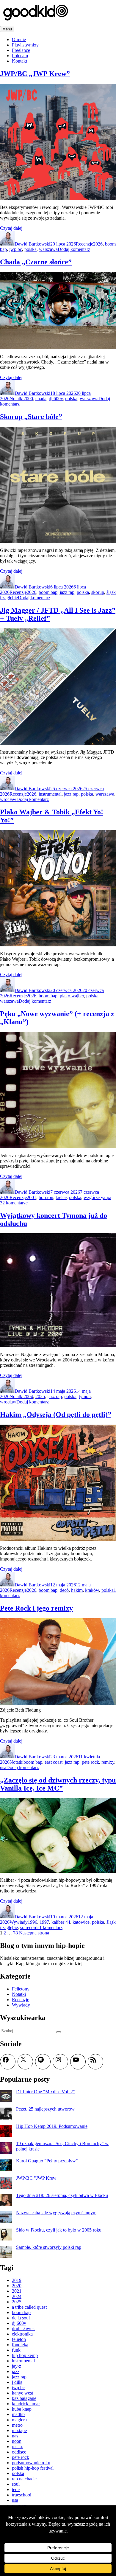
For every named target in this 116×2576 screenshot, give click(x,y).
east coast (54, 1762)
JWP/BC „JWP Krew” (35, 74)
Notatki (17, 399)
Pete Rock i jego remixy (36, 1608)
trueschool (22, 2495)
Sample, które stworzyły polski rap (49, 2247)
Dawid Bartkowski (32, 244)
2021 (17, 2291)
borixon (46, 1197)
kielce (61, 1197)
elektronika (22, 2334)
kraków (92, 1590)
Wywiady (19, 1922)
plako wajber (72, 996)
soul (16, 2484)
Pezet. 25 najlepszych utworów (45, 2109)
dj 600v (56, 399)
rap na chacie (24, 2479)
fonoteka (20, 2345)
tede (16, 2489)
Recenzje (84, 244)
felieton (19, 2339)
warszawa (48, 249)
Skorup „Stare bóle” (31, 417)
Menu (7, 29)
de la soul (21, 2318)
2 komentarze (15, 1203)
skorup (98, 592)
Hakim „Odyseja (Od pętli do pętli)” (56, 1414)
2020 (17, 2286)
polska (30, 249)
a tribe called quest (29, 2307)
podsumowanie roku (31, 2463)
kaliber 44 (61, 1922)
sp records (30, 1927)
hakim (77, 1590)
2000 (28, 399)
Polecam (20, 56)
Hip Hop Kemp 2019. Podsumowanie (52, 2126)
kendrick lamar (26, 2404)
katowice (81, 1922)
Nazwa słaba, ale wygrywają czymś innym (56, 2213)
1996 (32, 1922)
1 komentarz (51, 1927)
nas (15, 2436)
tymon (85, 1396)
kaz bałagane (24, 2398)
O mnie (19, 39)
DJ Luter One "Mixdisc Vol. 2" (46, 2092)
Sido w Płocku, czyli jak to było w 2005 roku (59, 2230)
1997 (44, 1922)
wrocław (8, 799)
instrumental (50, 794)
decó (64, 1590)
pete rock (90, 1762)
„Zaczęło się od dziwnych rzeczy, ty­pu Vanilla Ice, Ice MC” (58, 1784)
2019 (17, 2280)
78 (15, 1933)
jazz (16, 2371)
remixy (108, 1762)
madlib (18, 2414)
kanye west (22, 2393)
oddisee (19, 2452)
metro (17, 2425)
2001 (32, 1197)
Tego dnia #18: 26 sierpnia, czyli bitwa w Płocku (62, 2195)
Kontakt (19, 61)
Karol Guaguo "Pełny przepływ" (47, 2161)
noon (17, 2441)
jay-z (17, 2366)
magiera (19, 2420)
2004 (28, 1396)
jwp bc (16, 249)
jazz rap (67, 592)
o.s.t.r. (18, 2447)
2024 (17, 2296)
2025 (40, 1396)
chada (41, 399)
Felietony (21, 1989)
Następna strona (34, 1933)
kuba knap (22, 2409)
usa (3, 1767)
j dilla (17, 2382)
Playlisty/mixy (25, 45)
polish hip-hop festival (33, 2468)
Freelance (21, 50)
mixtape (19, 2430)
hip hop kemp (25, 2355)
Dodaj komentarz (74, 249)
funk (16, 2350)
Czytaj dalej (11, 228)
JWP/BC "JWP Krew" (37, 2178)
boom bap (48, 592)
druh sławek (23, 2329)
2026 (98, 244)
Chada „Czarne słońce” (36, 262)
